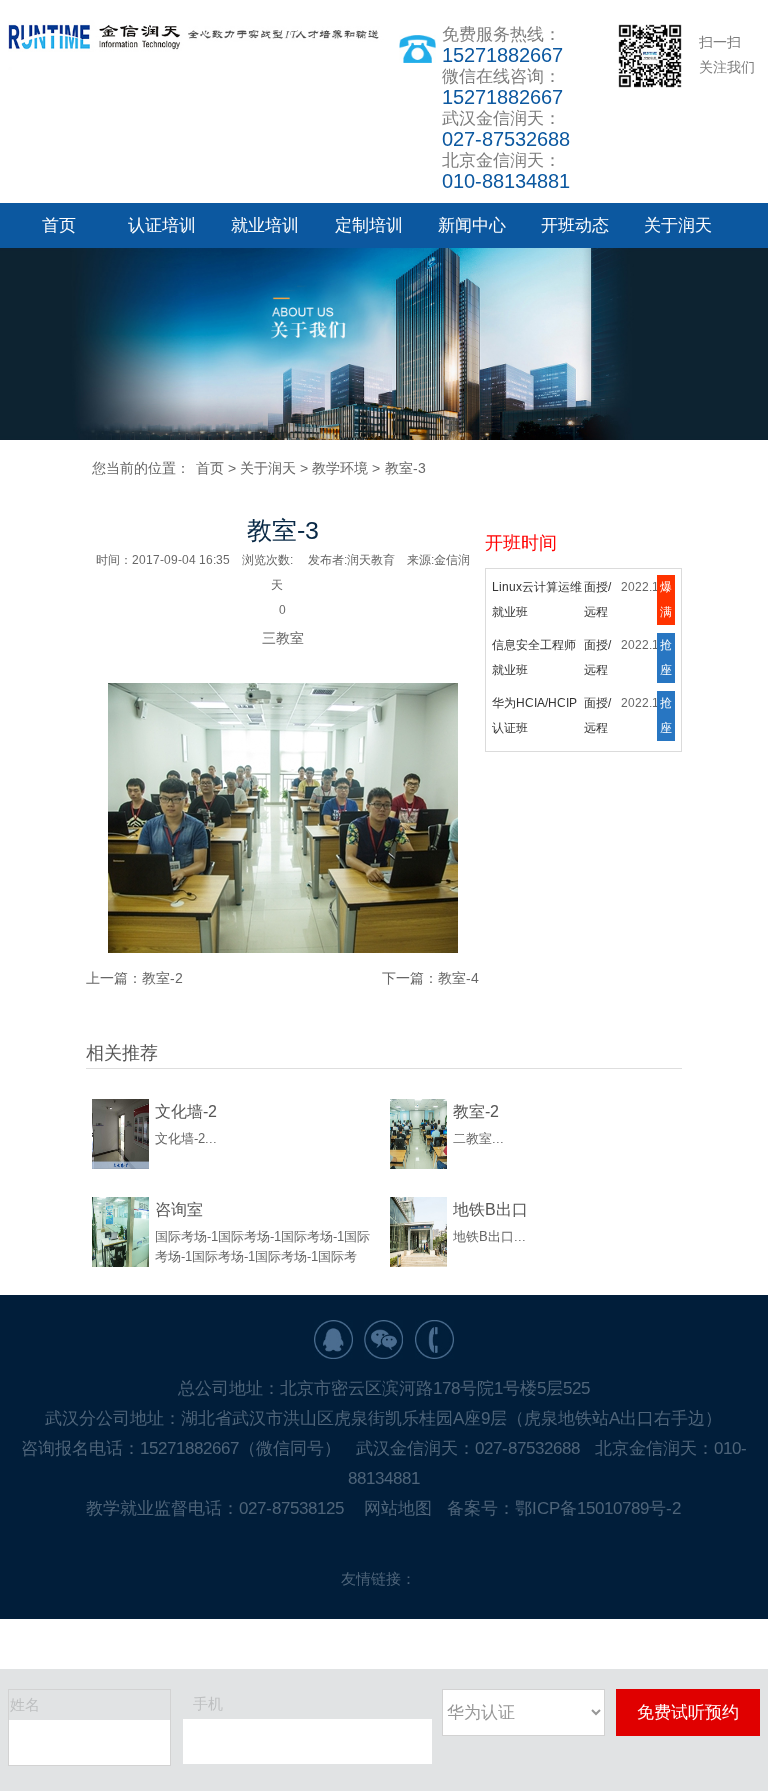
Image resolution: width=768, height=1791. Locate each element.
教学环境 (340, 468)
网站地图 (398, 1508)
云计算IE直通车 (533, 713)
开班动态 (575, 225)
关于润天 (678, 225)
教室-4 (458, 978)
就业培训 (265, 225)
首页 (59, 225)
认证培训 (162, 225)
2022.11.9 (648, 655)
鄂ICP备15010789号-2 (598, 1508)
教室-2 (162, 978)
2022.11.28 (651, 713)
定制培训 (369, 225)
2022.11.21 (651, 597)
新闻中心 (472, 225)
